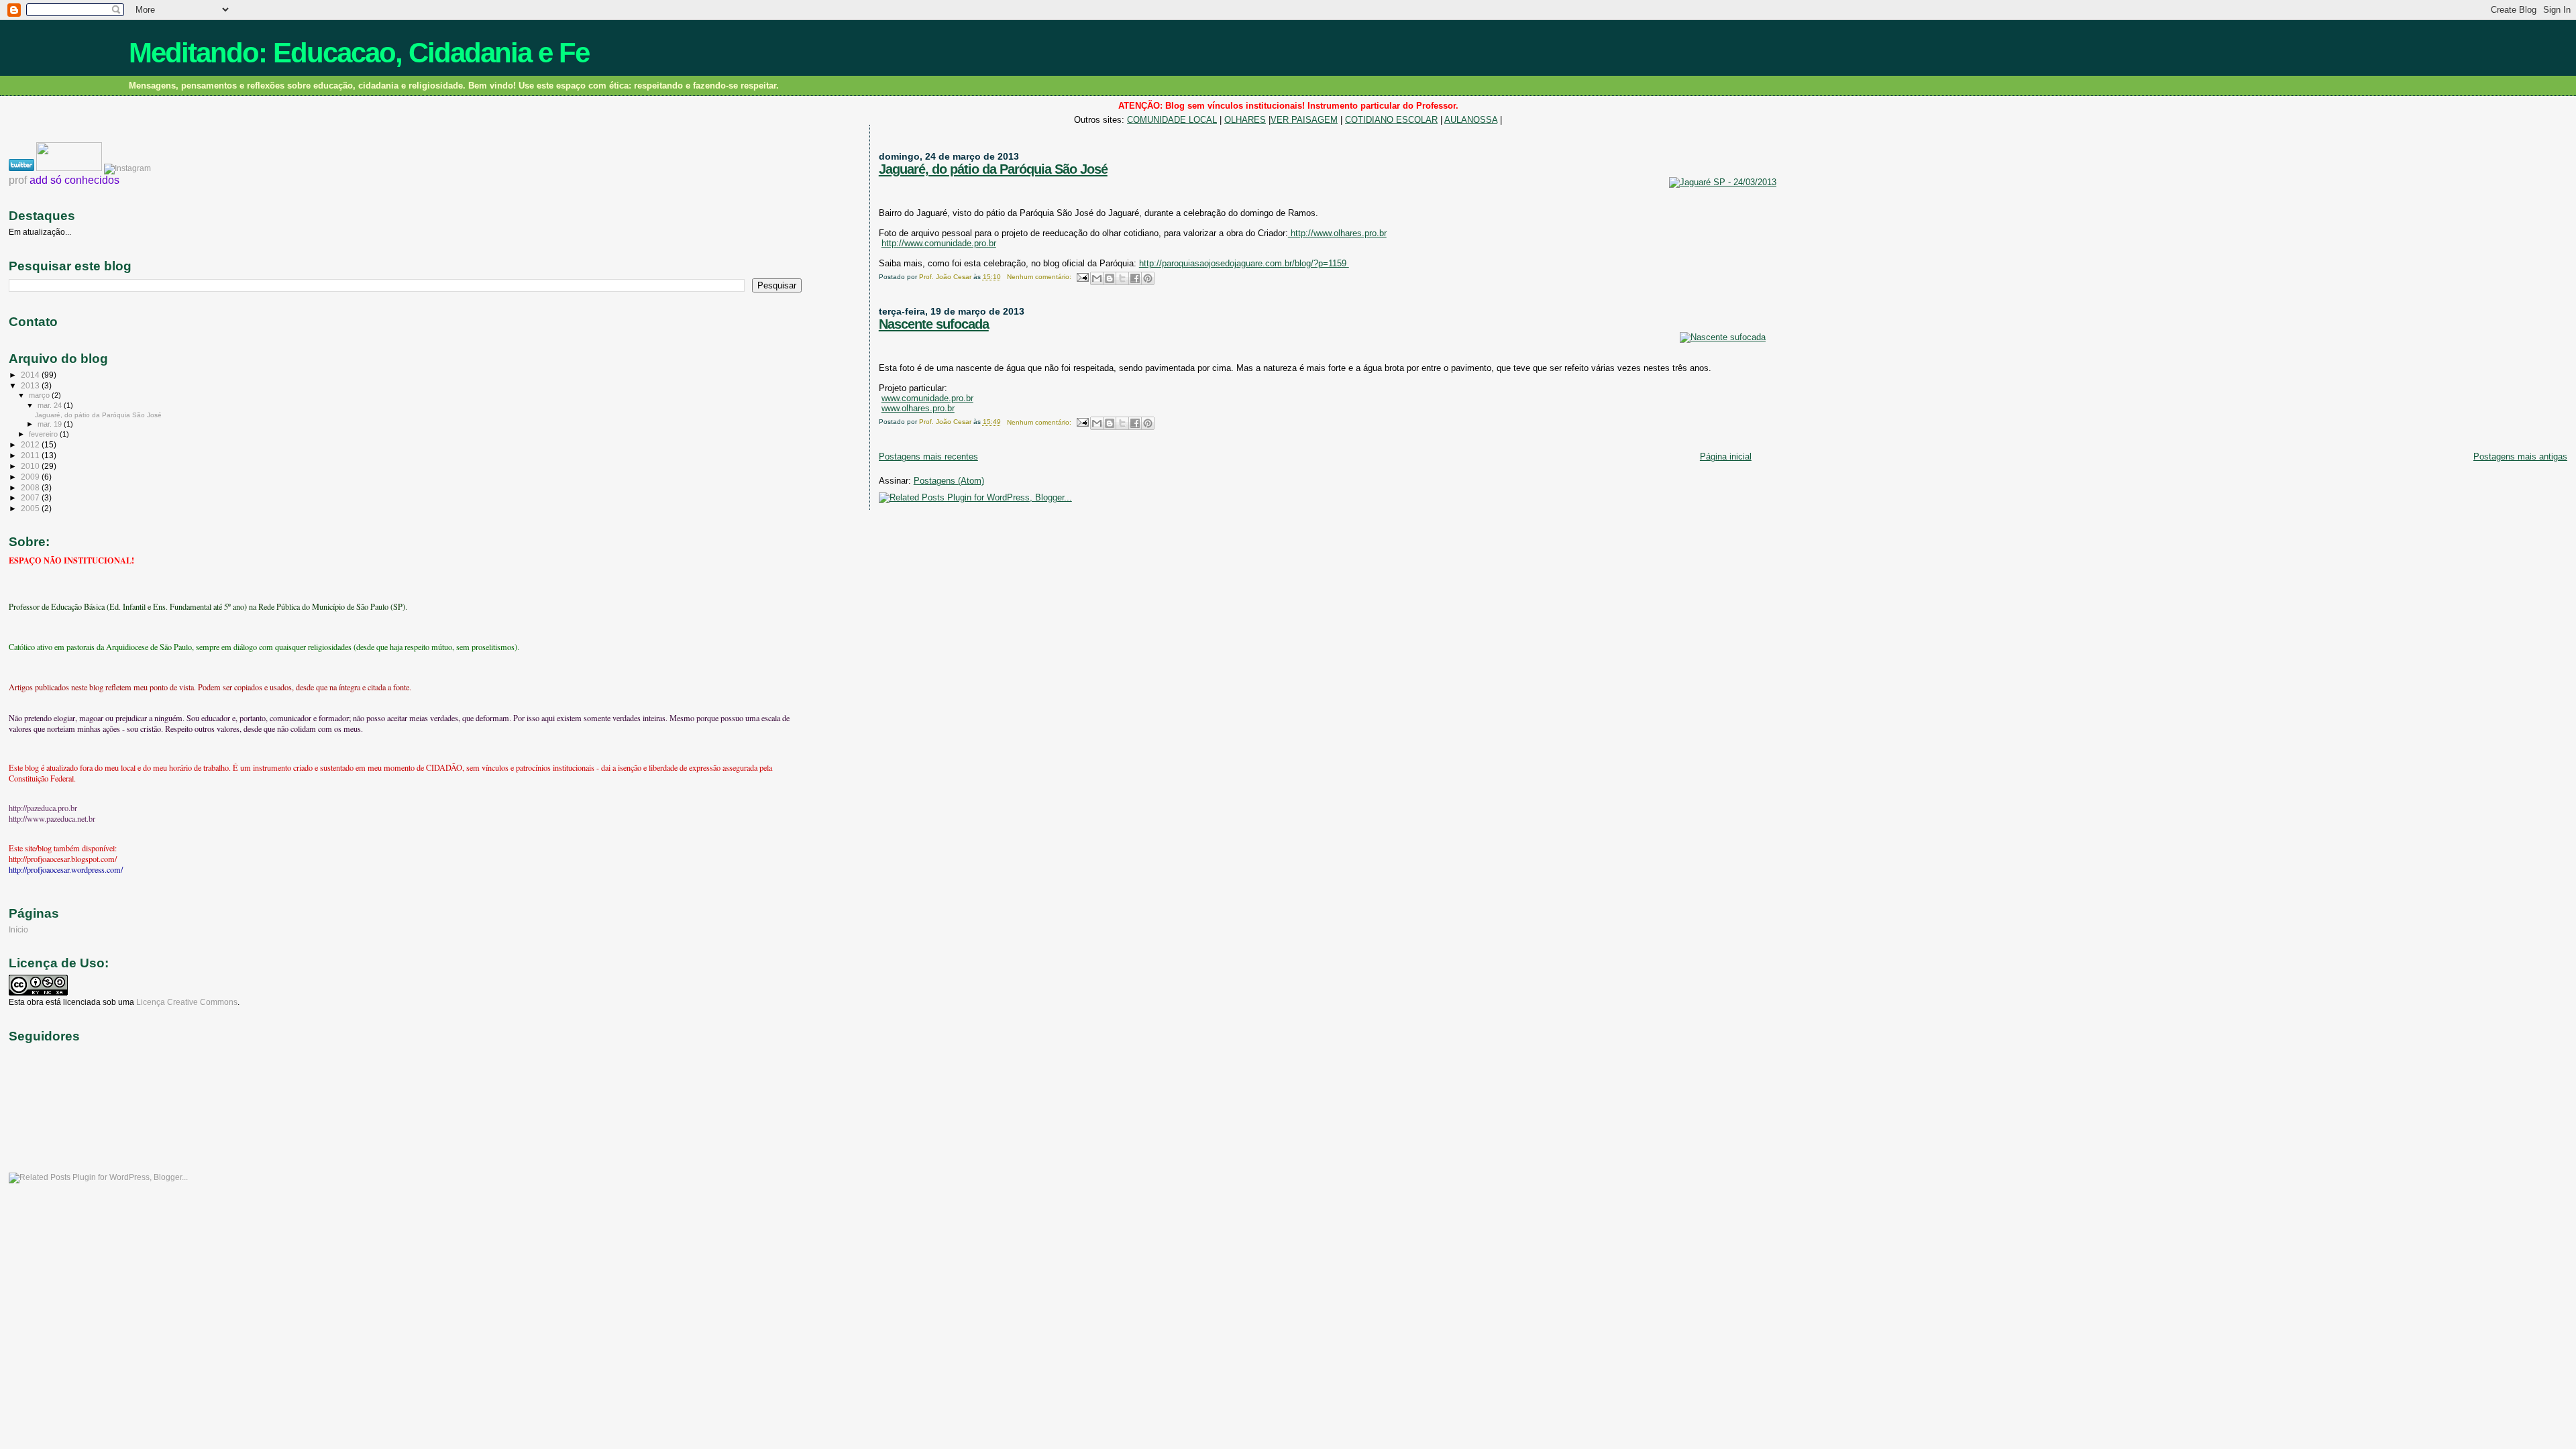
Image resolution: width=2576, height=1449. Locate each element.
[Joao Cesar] (70, 168)
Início (18, 929)
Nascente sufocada (934, 324)
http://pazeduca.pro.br (43, 808)
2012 (31, 444)
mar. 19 (51, 424)
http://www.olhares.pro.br (1337, 233)
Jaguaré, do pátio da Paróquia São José (993, 169)
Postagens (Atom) (949, 481)
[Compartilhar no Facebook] (1135, 278)
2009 (31, 477)
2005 (31, 508)
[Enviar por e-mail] (1097, 278)
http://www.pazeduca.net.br (52, 818)
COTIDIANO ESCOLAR (1391, 120)
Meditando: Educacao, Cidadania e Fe (359, 53)
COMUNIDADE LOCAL (1172, 120)
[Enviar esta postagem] (1082, 277)
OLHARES (1245, 120)
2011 (31, 455)
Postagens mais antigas (2520, 457)
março (40, 395)
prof (18, 180)
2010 (31, 466)
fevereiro (44, 434)
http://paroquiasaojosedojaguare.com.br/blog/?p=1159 (1244, 263)
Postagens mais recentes (928, 457)
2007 (31, 497)
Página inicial (1726, 457)
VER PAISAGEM (1304, 120)
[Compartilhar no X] (1122, 278)
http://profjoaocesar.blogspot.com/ (63, 859)
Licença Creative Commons (187, 1002)
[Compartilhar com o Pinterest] (1148, 278)
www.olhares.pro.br (918, 408)
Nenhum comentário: (1040, 277)
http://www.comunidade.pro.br (939, 243)
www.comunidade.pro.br (927, 398)
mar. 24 (51, 405)
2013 (31, 385)
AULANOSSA (1471, 120)
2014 (31, 375)
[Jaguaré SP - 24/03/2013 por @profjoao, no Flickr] (1723, 182)
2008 (31, 487)
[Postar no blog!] (1110, 278)
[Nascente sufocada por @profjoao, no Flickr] (1723, 337)
